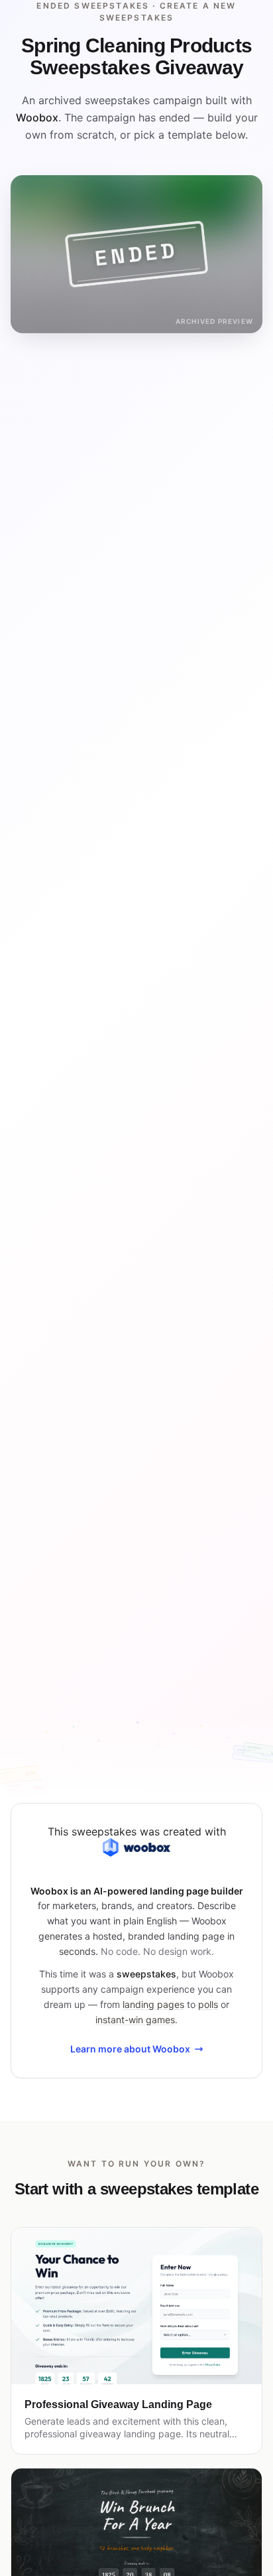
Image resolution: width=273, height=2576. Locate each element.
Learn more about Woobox (130, 2049)
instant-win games (135, 2020)
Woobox (37, 117)
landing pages (153, 2004)
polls (208, 2004)
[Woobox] (136, 1847)
